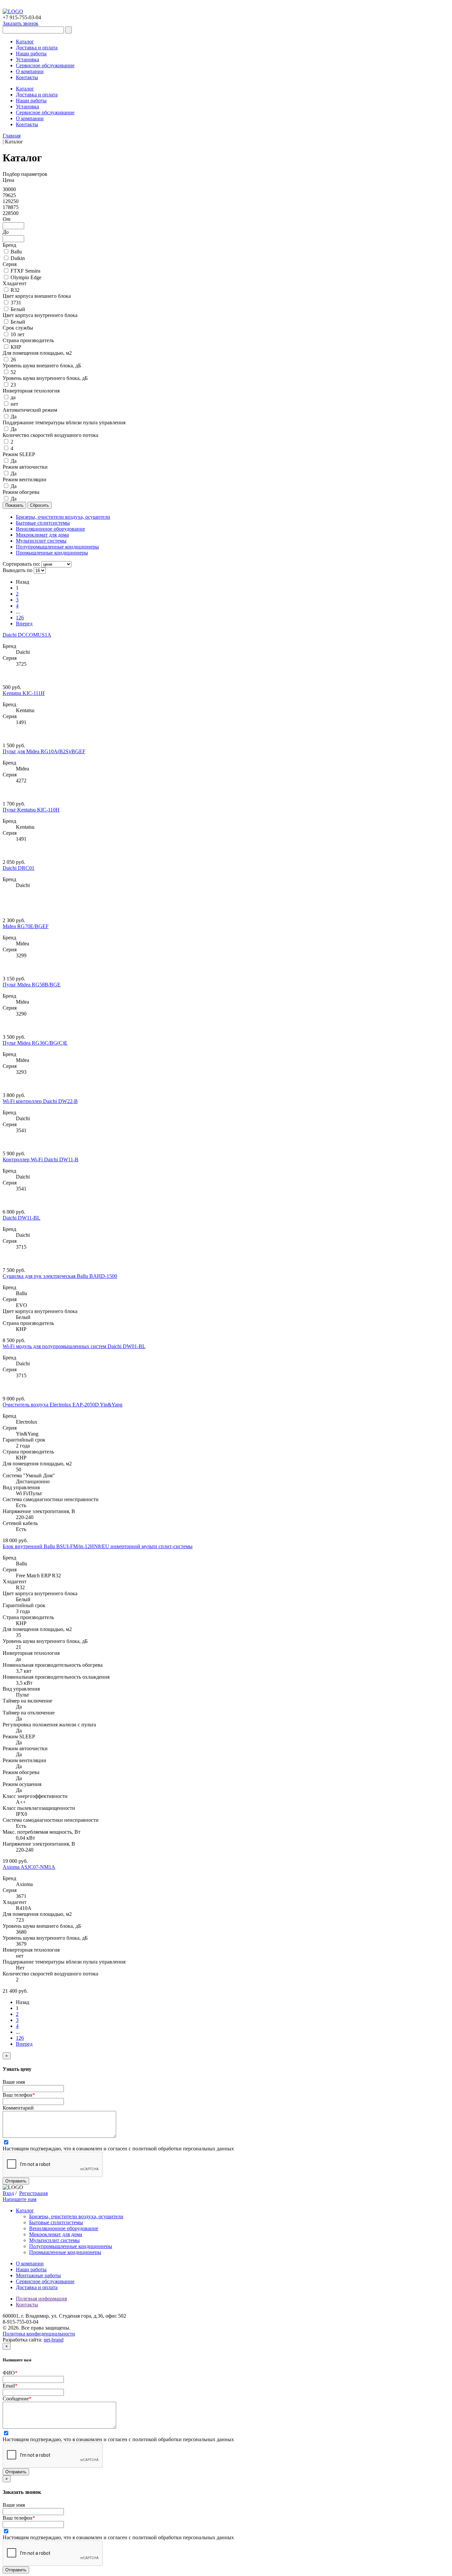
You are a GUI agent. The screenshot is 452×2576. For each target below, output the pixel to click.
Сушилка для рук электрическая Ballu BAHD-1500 (60, 1276)
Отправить (16, 2181)
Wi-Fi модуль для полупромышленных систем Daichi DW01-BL (74, 1346)
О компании (30, 71)
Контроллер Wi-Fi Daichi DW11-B (41, 1159)
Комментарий (18, 2108)
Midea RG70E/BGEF (26, 926)
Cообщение (17, 2399)
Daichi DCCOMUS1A (27, 635)
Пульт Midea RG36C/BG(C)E (35, 1043)
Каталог (25, 42)
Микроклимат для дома (56, 2234)
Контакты (27, 77)
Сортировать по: (21, 564)
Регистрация (33, 2193)
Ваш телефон (19, 2095)
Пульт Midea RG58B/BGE (32, 985)
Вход (8, 2193)
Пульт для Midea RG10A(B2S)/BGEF (44, 751)
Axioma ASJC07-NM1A (29, 1867)
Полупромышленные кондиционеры (71, 2246)
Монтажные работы (38, 2275)
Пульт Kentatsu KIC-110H (31, 810)
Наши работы (31, 53)
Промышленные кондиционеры (65, 2252)
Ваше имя (14, 2082)
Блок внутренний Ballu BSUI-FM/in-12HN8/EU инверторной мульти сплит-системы (98, 1546)
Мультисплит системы (54, 2240)
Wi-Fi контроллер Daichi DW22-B (40, 1101)
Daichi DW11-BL (22, 1218)
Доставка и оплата (37, 48)
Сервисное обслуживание (45, 65)
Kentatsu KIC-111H (24, 693)
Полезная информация (41, 2299)
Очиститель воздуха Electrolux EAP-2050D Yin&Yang (63, 1405)
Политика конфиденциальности (39, 2334)
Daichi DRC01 (19, 868)
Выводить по (18, 570)
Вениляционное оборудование (64, 2228)
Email (10, 2386)
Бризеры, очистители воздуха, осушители (76, 2216)
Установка (27, 59)
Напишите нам (20, 2199)
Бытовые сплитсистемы (56, 2222)
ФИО (10, 2373)
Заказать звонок (21, 23)
